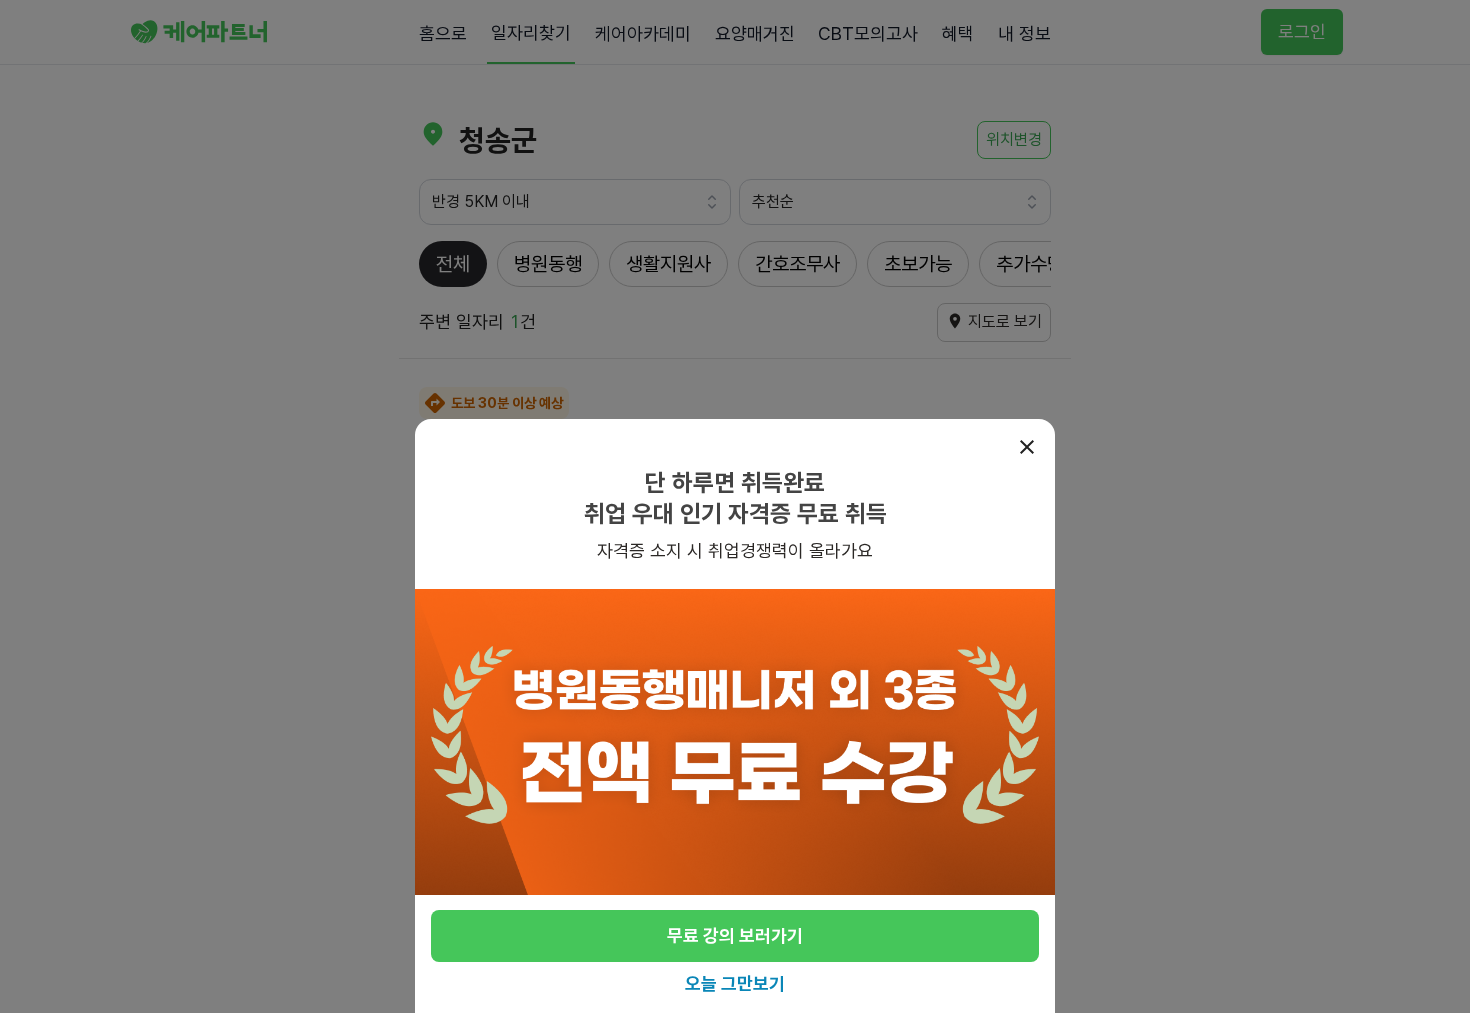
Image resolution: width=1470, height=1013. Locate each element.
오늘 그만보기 (735, 983)
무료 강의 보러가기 (735, 936)
